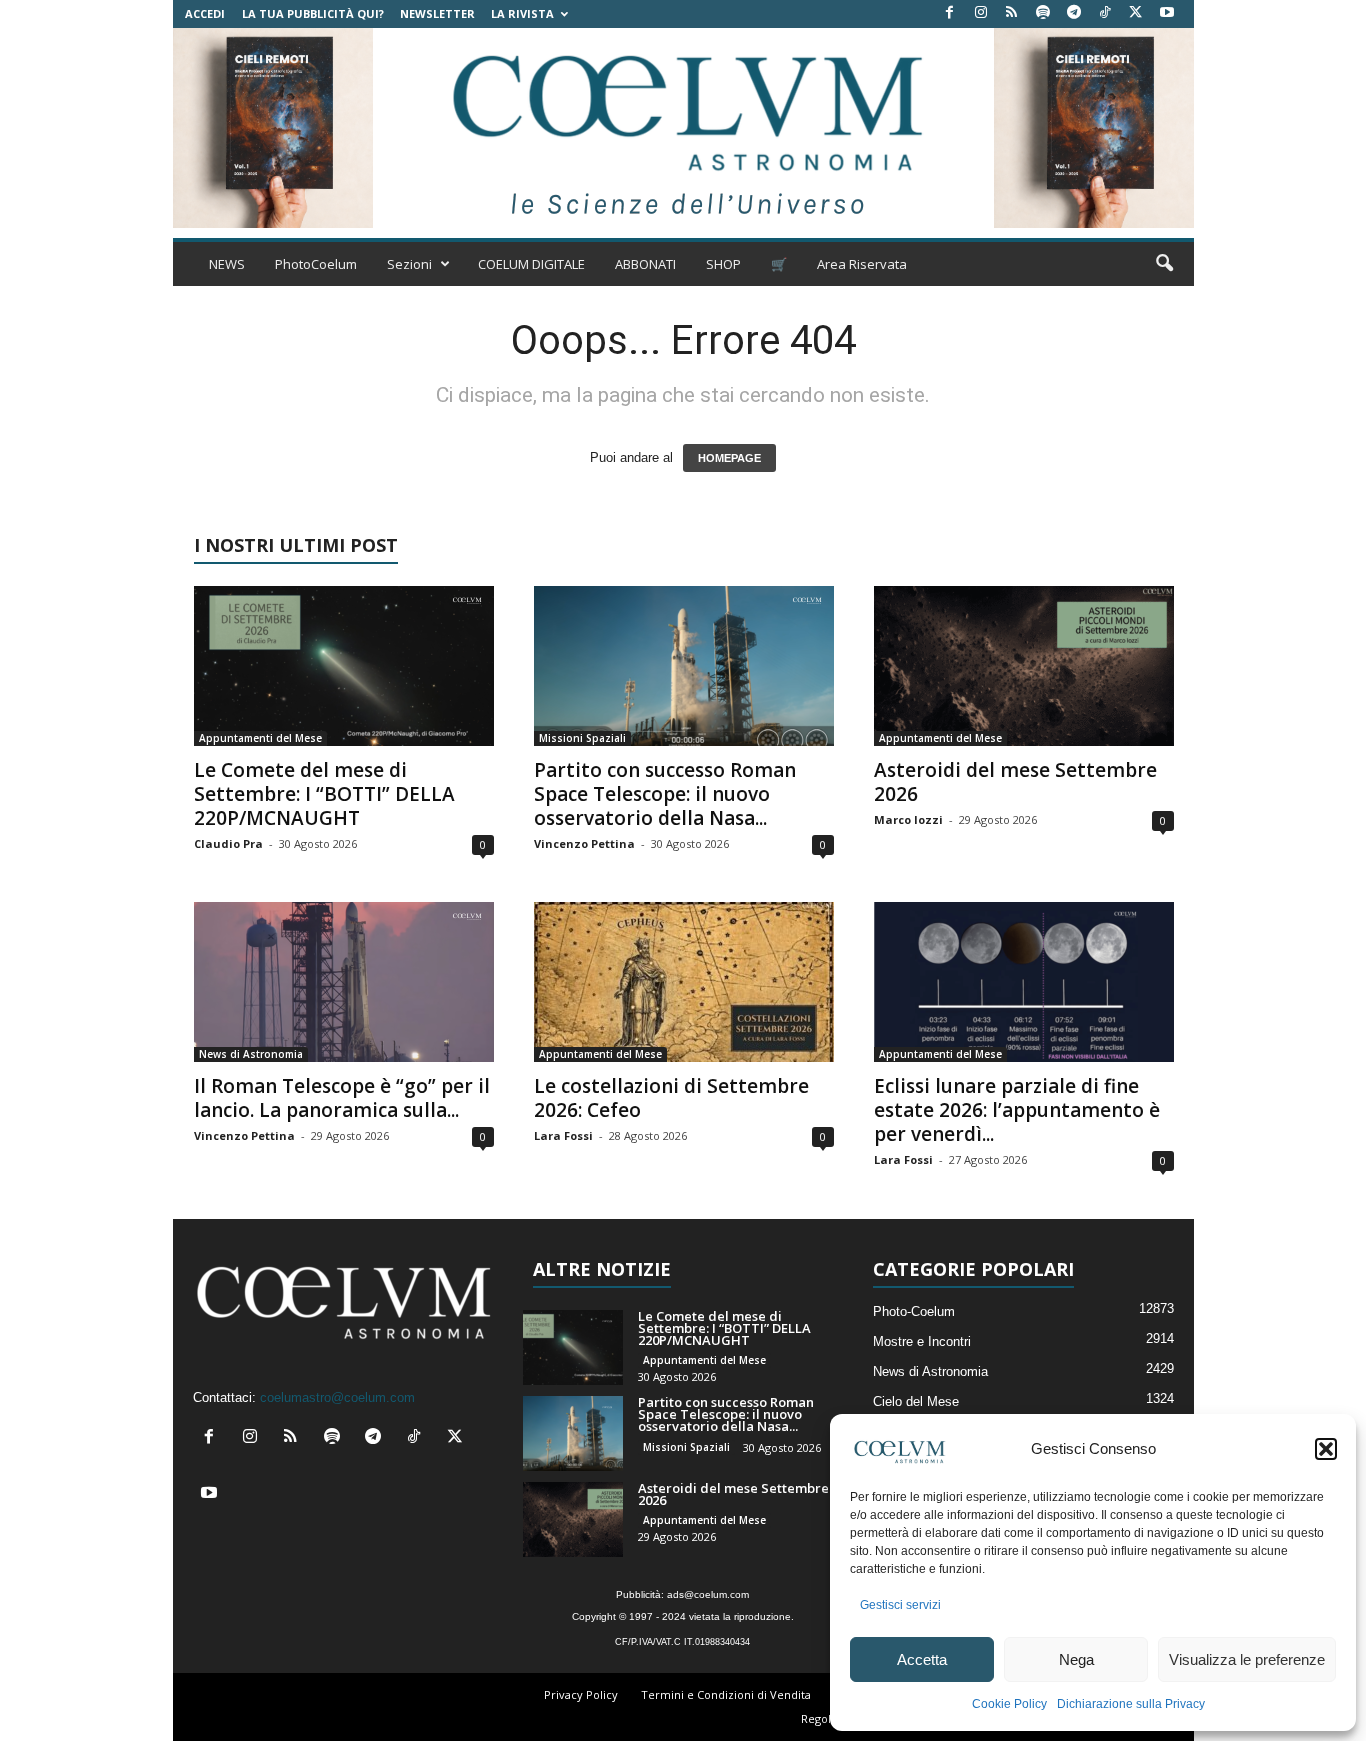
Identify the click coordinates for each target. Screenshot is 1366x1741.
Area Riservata (862, 264)
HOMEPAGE (729, 458)
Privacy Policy (581, 1694)
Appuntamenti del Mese (260, 738)
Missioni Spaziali (582, 738)
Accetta (922, 1659)
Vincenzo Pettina (584, 843)
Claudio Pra (228, 843)
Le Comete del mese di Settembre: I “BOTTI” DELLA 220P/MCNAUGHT (324, 794)
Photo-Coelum (914, 1311)
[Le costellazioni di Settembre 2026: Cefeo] (684, 982)
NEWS (227, 264)
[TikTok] (1105, 13)
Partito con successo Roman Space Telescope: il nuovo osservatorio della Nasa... (665, 794)
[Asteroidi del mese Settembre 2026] (1024, 666)
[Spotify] (1043, 13)
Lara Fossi (563, 1135)
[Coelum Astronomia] (683, 128)
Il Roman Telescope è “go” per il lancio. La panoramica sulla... (342, 1098)
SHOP (723, 264)
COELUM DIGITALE (531, 264)
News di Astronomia (251, 1054)
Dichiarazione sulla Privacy (1131, 1704)
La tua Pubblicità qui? (313, 13)
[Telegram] (1074, 13)
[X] (1136, 13)
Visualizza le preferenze (1247, 1659)
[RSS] (1012, 13)
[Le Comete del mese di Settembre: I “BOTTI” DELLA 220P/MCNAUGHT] (344, 666)
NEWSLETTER (437, 13)
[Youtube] (1167, 13)
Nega (1076, 1659)
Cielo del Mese (916, 1401)
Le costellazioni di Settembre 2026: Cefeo (671, 1098)
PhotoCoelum (316, 264)
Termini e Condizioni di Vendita (726, 1694)
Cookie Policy (1009, 1704)
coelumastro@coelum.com (337, 1397)
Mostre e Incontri (922, 1341)
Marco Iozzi (908, 819)
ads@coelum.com (708, 1594)
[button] (1326, 1449)
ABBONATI (645, 264)
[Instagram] (981, 13)
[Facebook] (950, 13)
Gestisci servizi (900, 1605)
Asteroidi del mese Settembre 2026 (1015, 782)
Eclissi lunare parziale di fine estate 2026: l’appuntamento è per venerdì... (1017, 1110)
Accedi (205, 13)
